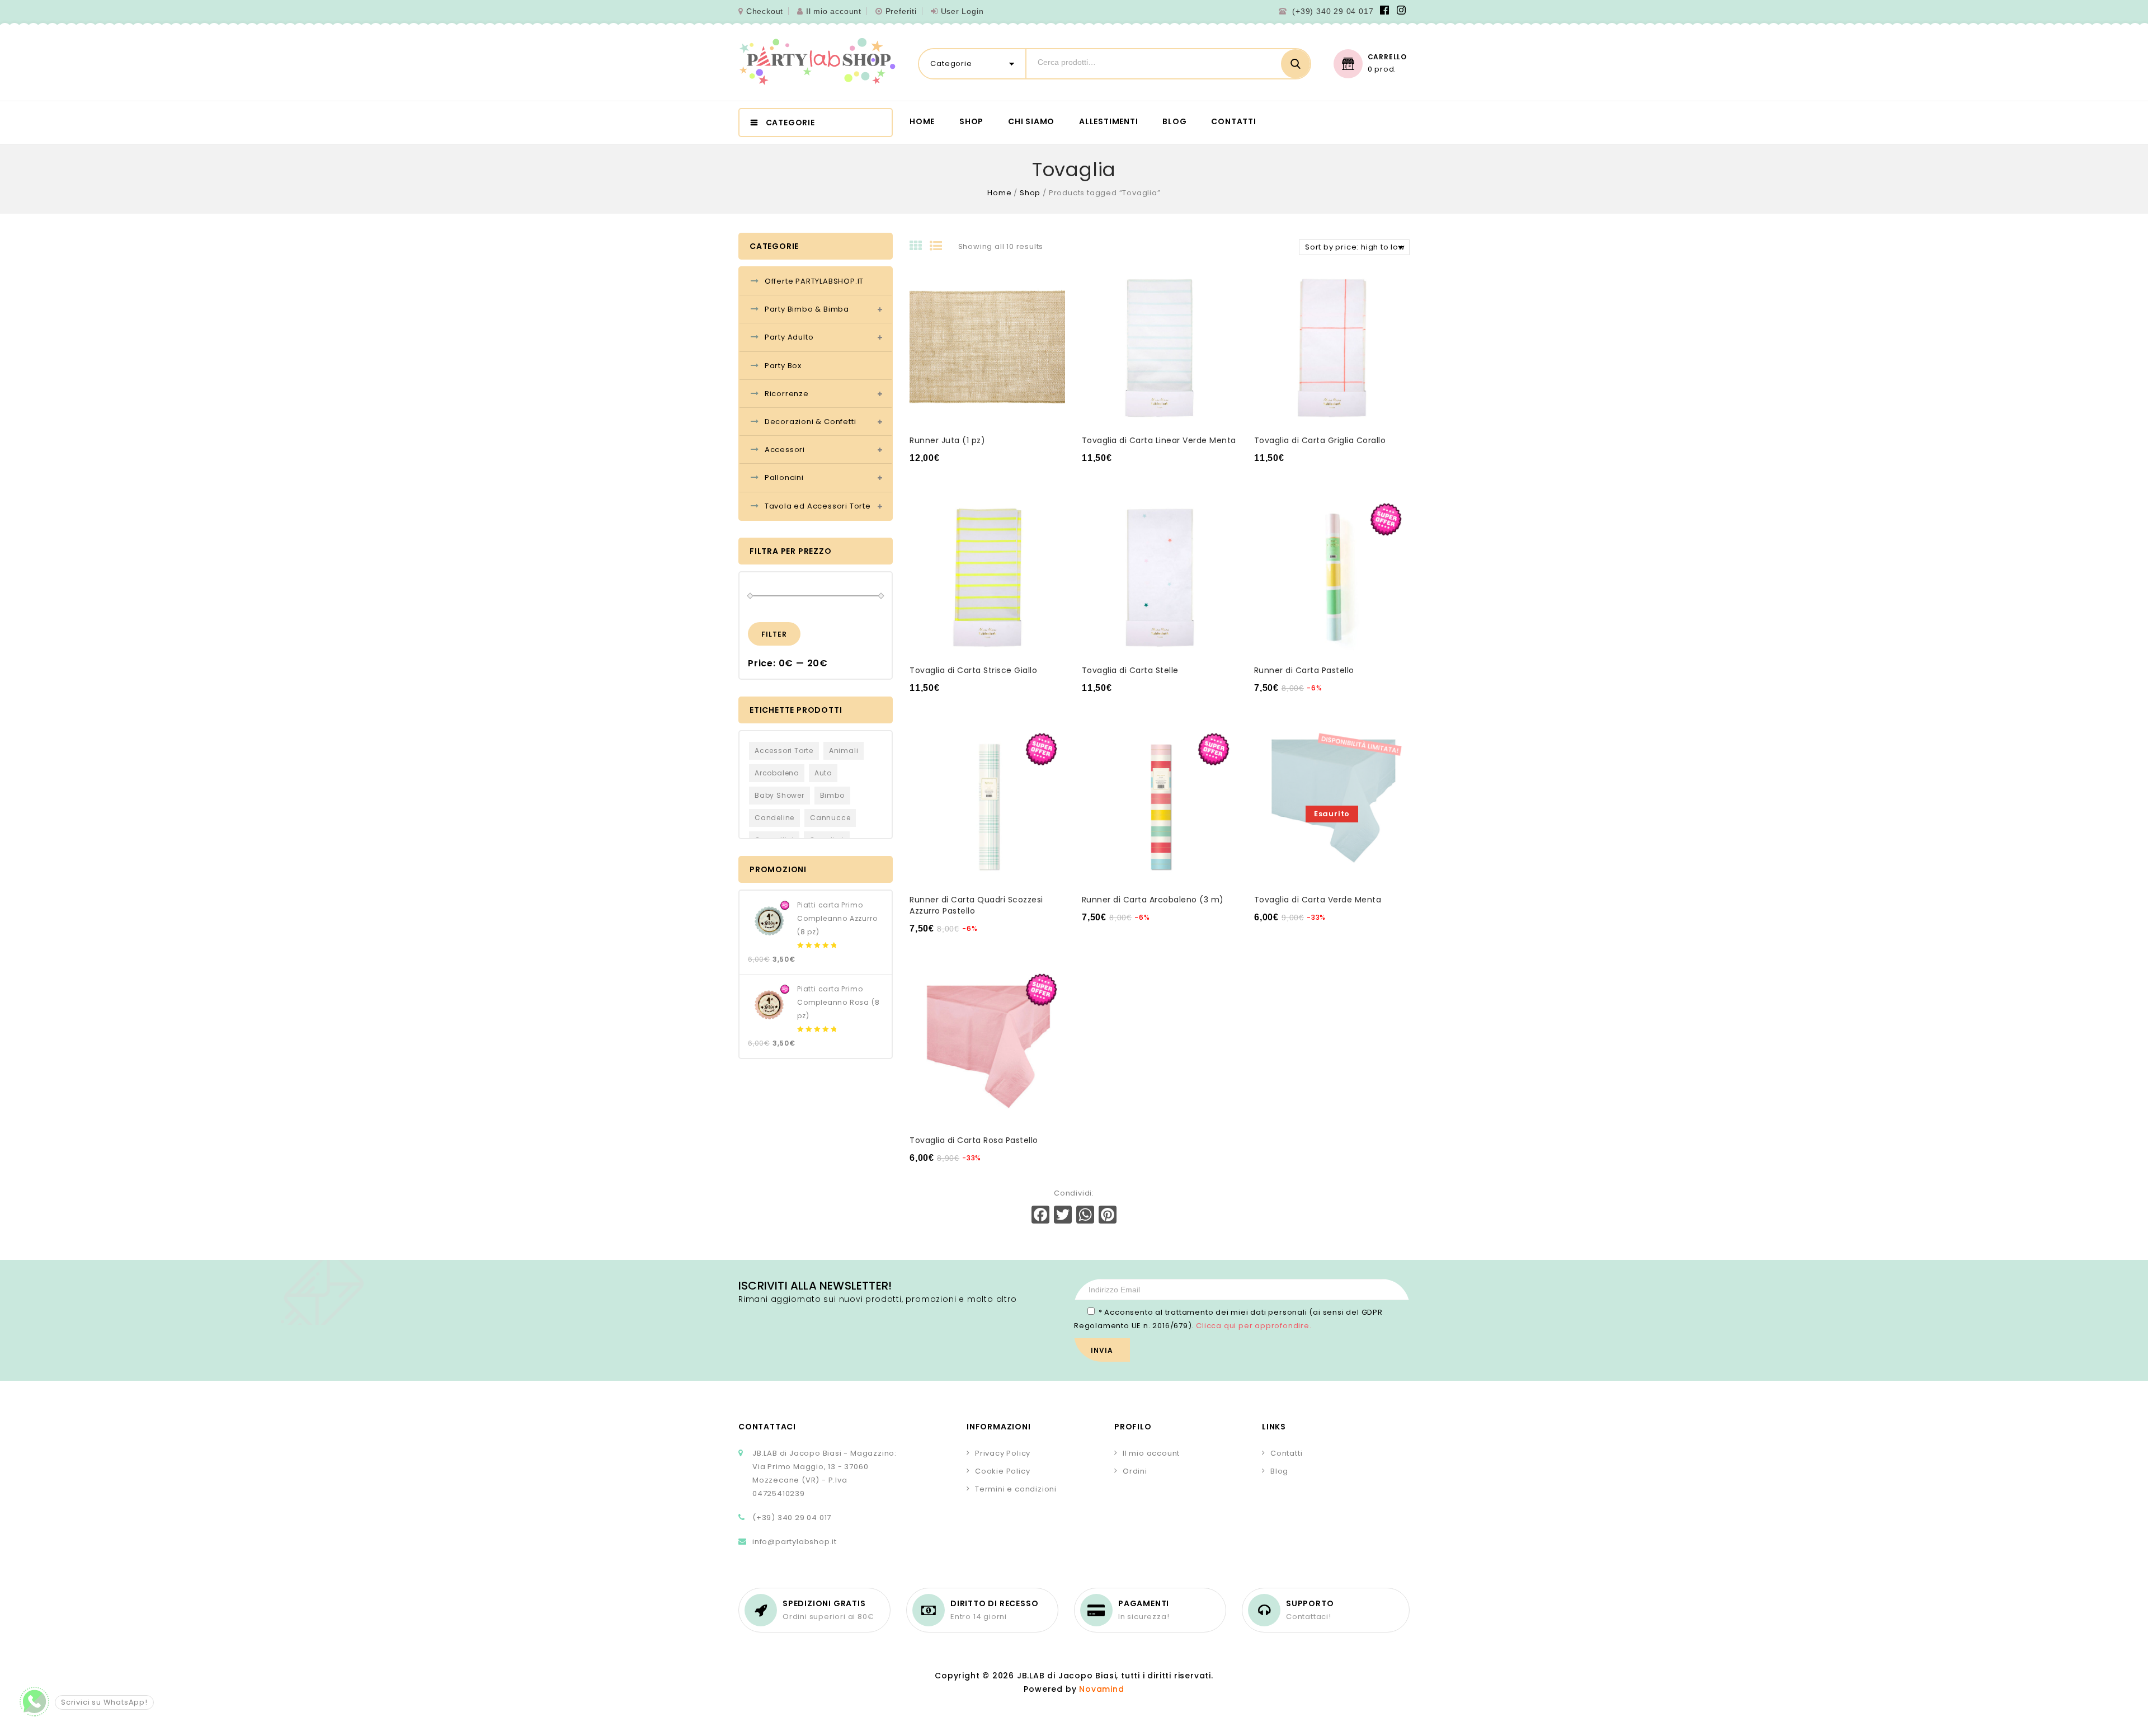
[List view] (940, 247)
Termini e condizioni (1016, 1489)
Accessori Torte (784, 751)
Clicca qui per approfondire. (1254, 1326)
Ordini (1135, 1471)
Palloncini (784, 477)
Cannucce (830, 818)
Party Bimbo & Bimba (807, 309)
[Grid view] (920, 247)
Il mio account (834, 11)
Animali (844, 751)
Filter (774, 634)
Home (922, 121)
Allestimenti (1109, 121)
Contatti (1233, 121)
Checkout (765, 11)
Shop (971, 121)
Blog (1174, 121)
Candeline (774, 818)
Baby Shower (779, 795)
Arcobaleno (777, 773)
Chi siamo (1031, 121)
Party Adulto (789, 337)
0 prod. (1382, 69)
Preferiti (901, 11)
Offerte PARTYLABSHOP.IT (814, 281)
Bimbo (832, 795)
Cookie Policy (1002, 1471)
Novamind (1101, 1689)
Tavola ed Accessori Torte (818, 506)
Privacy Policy (1003, 1453)
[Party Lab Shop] (817, 62)
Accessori (785, 450)
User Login (962, 11)
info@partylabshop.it (795, 1542)
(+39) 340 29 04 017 (1333, 11)
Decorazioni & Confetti (811, 422)
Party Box (783, 366)
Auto (823, 773)
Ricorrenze (787, 394)
